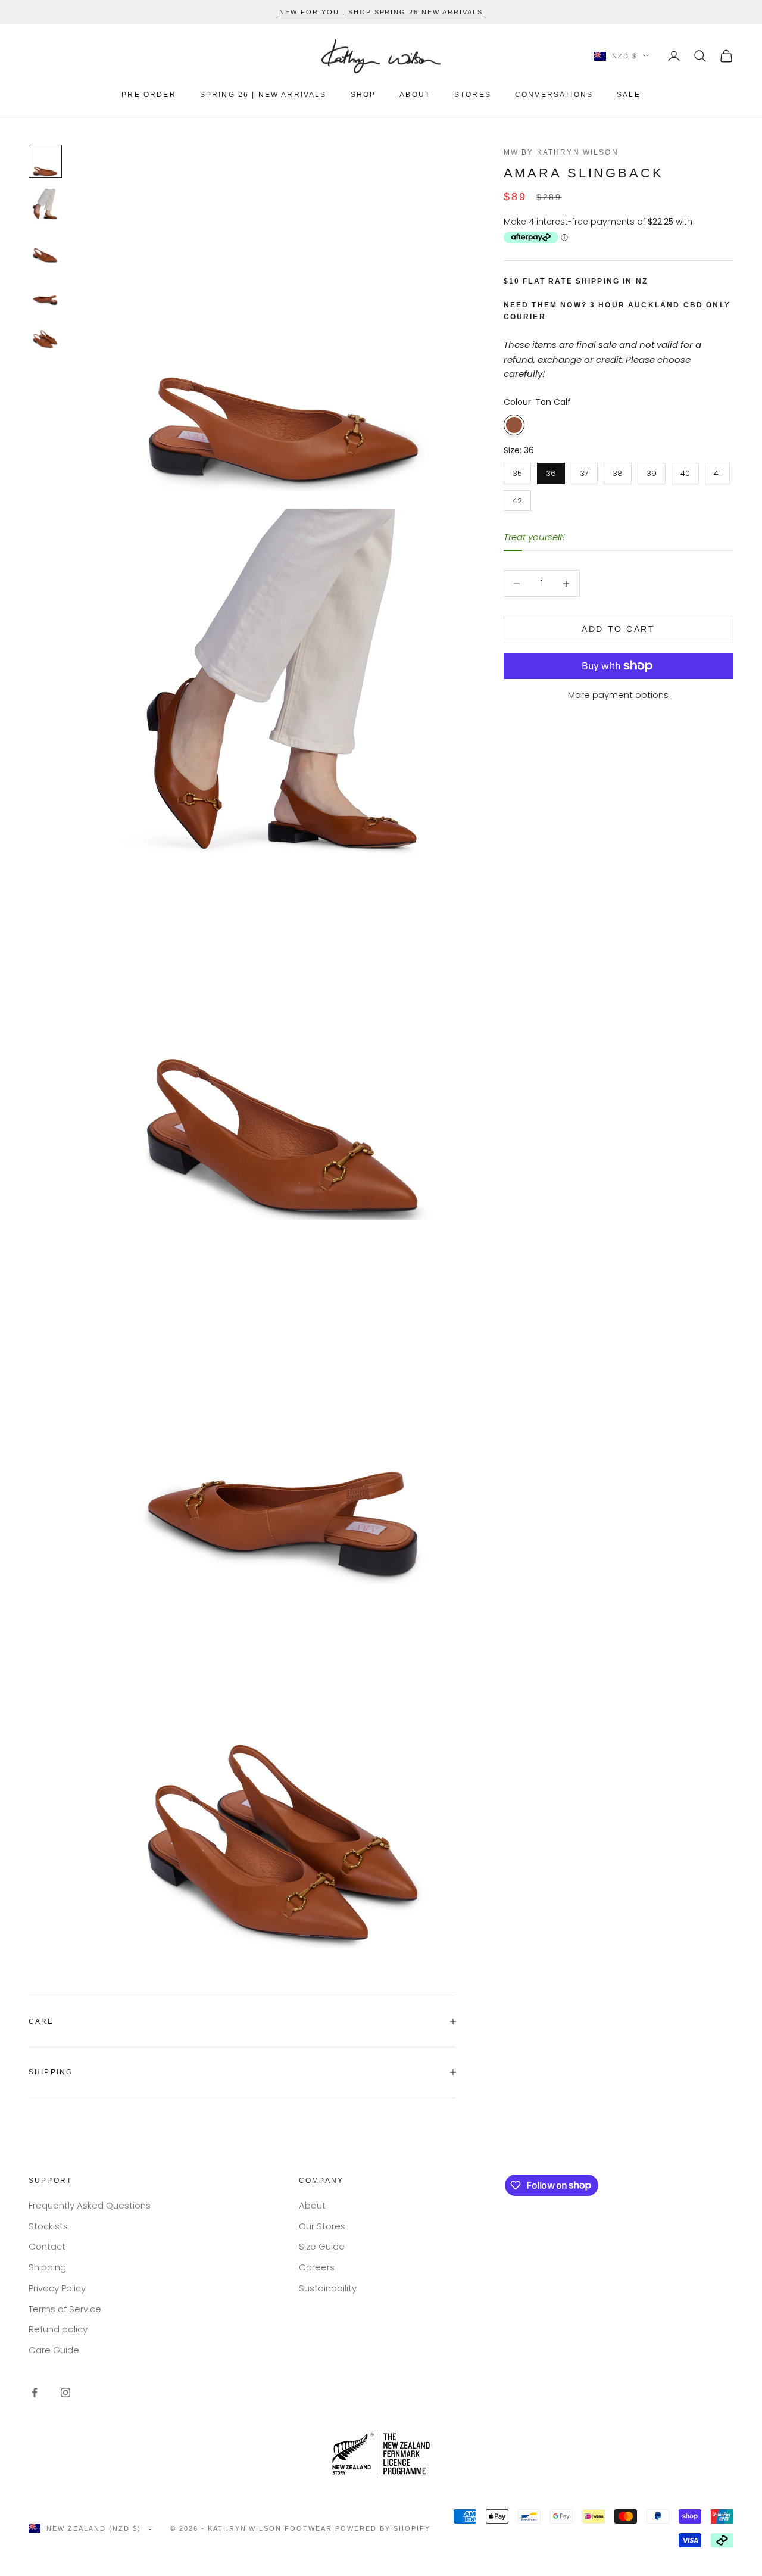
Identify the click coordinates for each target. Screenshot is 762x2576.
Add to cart (618, 630)
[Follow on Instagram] (65, 2393)
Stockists (48, 2226)
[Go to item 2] (45, 204)
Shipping (47, 2267)
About (312, 2205)
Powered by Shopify (383, 2528)
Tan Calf (514, 425)
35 (517, 471)
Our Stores (322, 2226)
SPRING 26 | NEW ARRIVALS (263, 95)
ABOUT (415, 95)
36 (551, 471)
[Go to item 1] (45, 161)
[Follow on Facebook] (35, 2393)
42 (517, 498)
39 (652, 471)
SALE (629, 95)
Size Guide (322, 2246)
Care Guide (54, 2350)
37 (584, 471)
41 (717, 471)
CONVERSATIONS (554, 95)
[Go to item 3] (45, 247)
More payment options (618, 695)
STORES (473, 95)
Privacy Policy (57, 2288)
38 (618, 471)
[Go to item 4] (45, 290)
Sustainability (328, 2288)
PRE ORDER (149, 95)
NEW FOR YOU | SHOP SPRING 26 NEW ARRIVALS (381, 12)
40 (685, 471)
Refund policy (58, 2329)
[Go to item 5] (45, 333)
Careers (317, 2267)
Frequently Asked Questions (90, 2205)
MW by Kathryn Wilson (561, 152)
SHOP (363, 95)
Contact (47, 2246)
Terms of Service (65, 2309)
